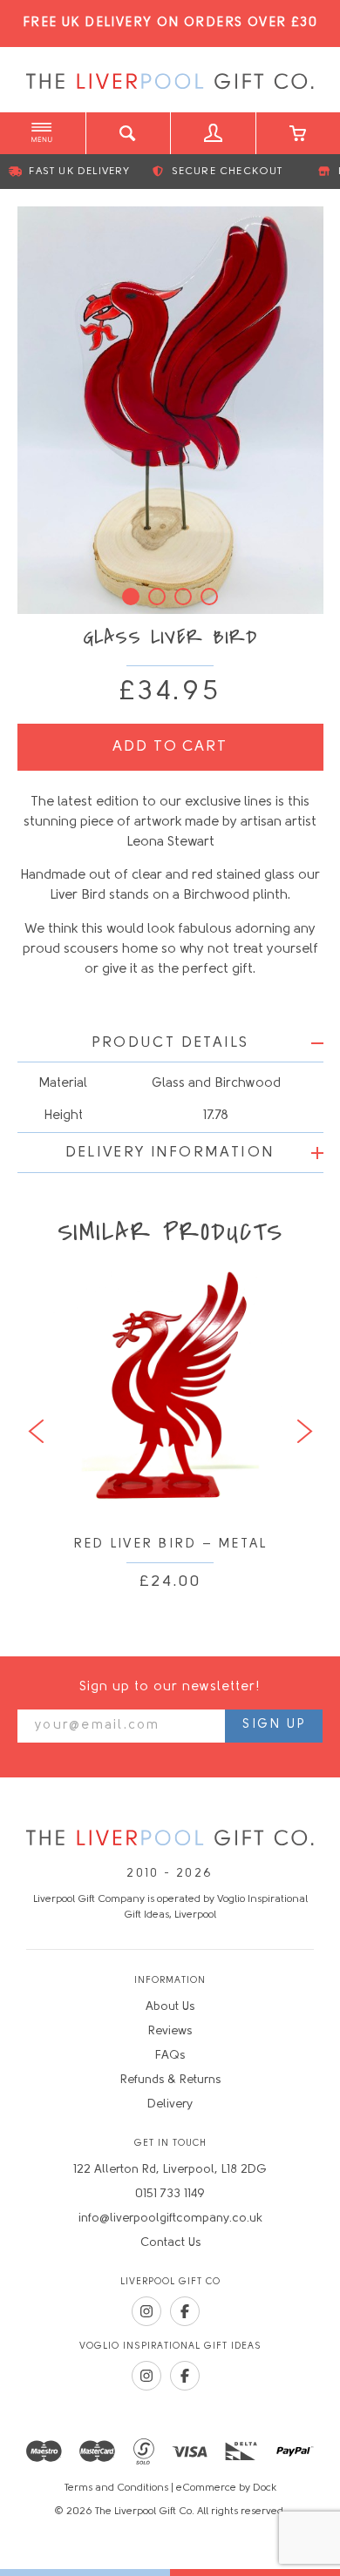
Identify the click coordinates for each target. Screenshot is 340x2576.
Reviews (170, 2031)
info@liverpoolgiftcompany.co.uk (170, 2219)
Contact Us (170, 2243)
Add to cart (170, 747)
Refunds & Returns (170, 2080)
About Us (170, 2007)
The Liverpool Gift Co (170, 82)
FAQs (170, 2056)
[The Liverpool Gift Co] (170, 1839)
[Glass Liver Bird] (170, 410)
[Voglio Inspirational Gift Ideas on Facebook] (185, 2376)
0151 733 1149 (170, 2194)
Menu (43, 133)
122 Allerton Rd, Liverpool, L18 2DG (170, 2170)
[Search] (128, 133)
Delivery (170, 2104)
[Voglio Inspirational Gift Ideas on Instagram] (146, 2376)
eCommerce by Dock (226, 2488)
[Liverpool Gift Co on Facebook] (185, 2311)
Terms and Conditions (116, 2488)
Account (213, 133)
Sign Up (274, 1725)
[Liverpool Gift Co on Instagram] (146, 2311)
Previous (36, 1432)
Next (305, 1432)
